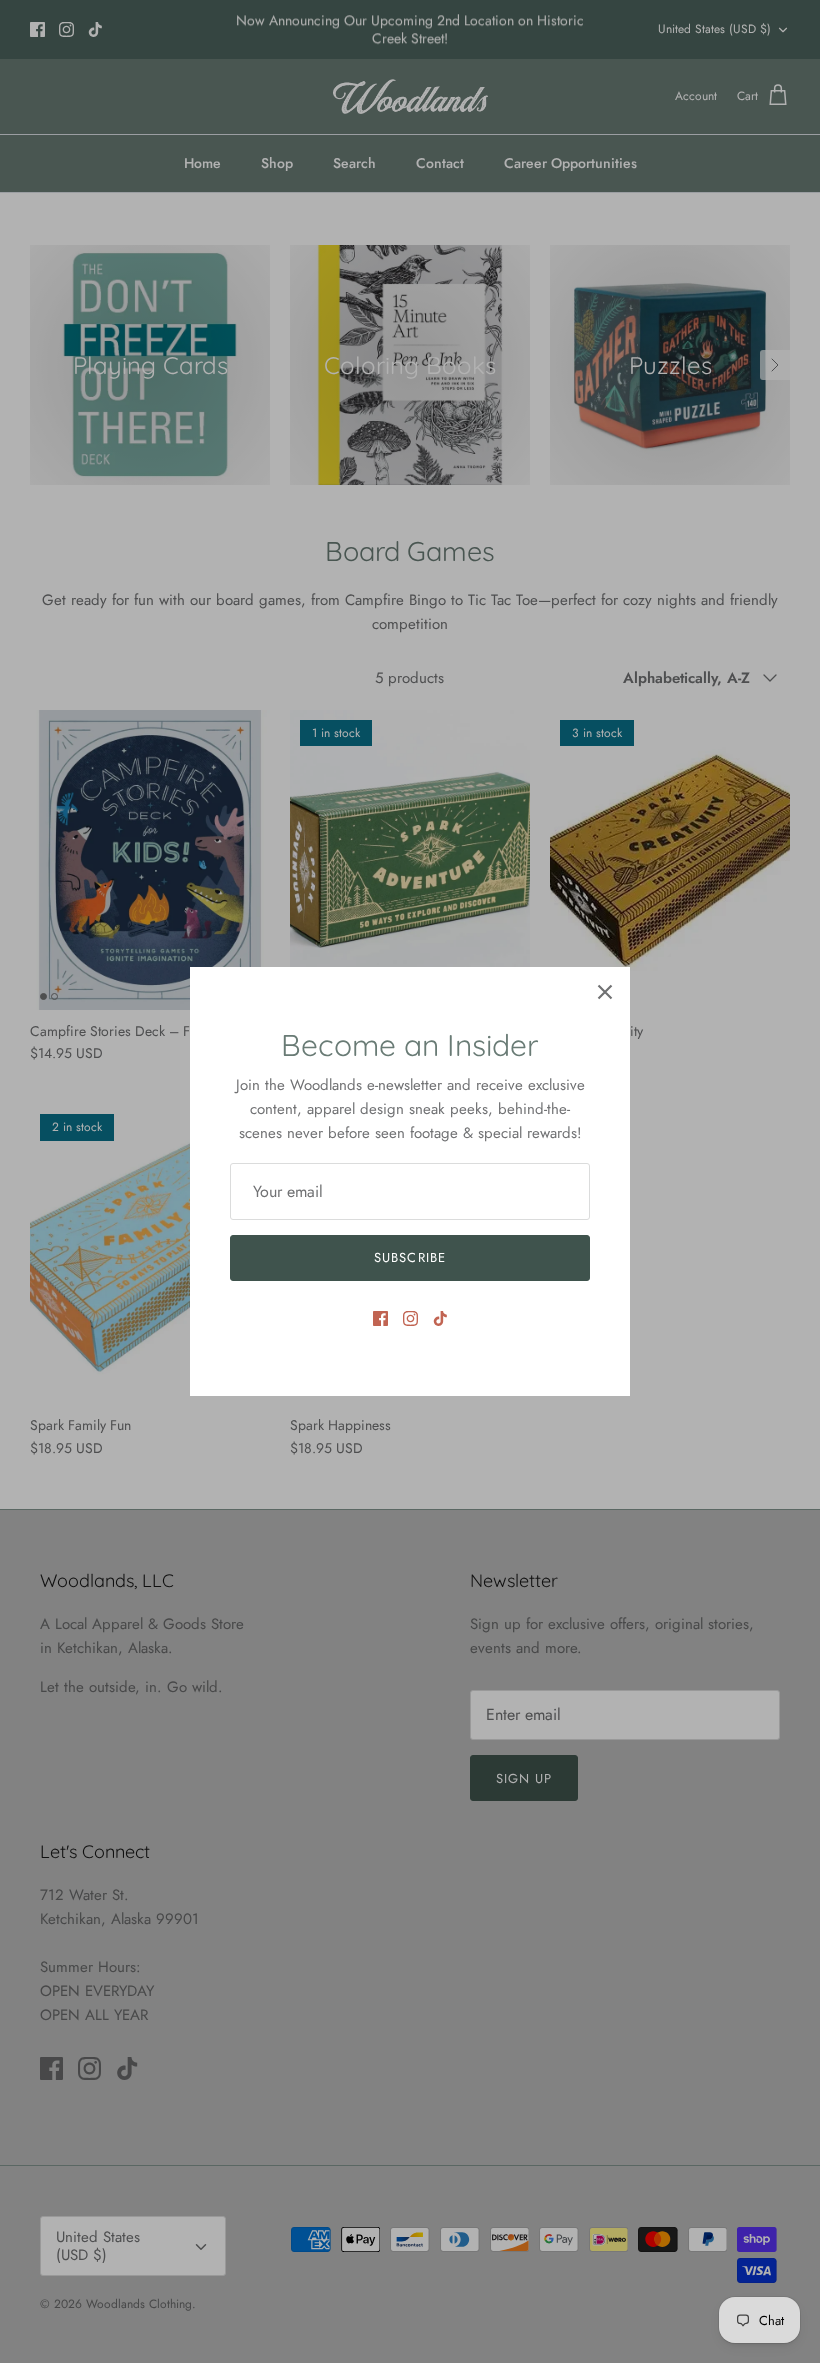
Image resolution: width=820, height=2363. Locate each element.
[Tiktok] (440, 1318)
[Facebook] (380, 1318)
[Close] (605, 992)
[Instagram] (410, 1318)
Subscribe (409, 1257)
